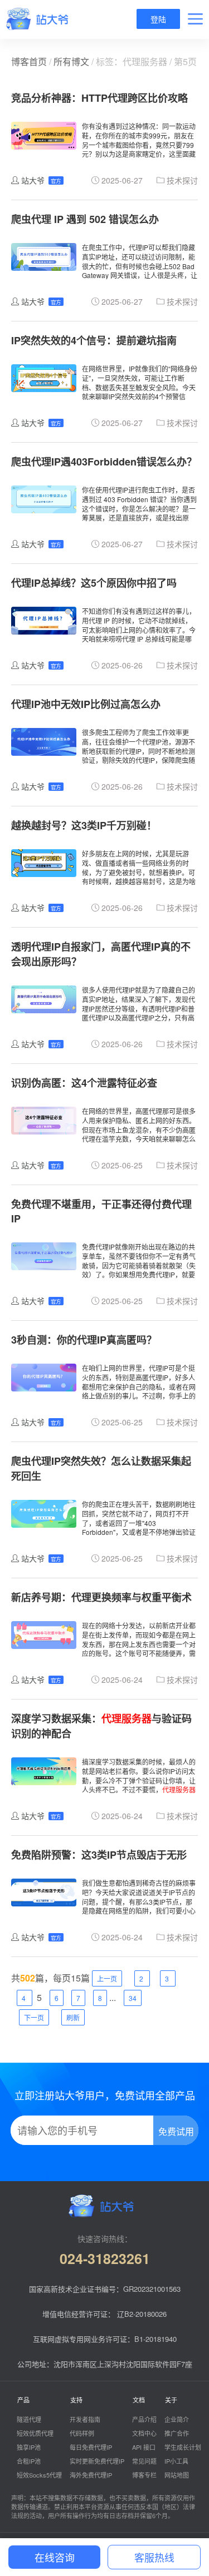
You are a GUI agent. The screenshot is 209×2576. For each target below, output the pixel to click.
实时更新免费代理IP (97, 2461)
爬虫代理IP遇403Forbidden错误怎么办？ (104, 462)
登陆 (158, 19)
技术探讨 (182, 180)
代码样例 (82, 2433)
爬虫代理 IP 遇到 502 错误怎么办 (85, 219)
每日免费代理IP (91, 2447)
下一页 (34, 2017)
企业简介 (177, 2419)
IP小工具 (176, 2461)
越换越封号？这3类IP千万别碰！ (84, 825)
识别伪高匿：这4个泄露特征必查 (84, 1083)
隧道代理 (29, 2419)
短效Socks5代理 (39, 2475)
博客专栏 (144, 2475)
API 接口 (144, 2447)
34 (133, 1998)
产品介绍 (144, 2419)
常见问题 (144, 2461)
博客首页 (29, 61)
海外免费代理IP (91, 2475)
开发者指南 (85, 2419)
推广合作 (177, 2433)
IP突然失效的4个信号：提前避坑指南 (94, 340)
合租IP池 (29, 2461)
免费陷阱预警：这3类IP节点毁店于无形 (99, 1855)
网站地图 (177, 2475)
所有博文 (71, 61)
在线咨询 (55, 2557)
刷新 (73, 2017)
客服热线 (154, 2557)
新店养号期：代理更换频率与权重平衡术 (101, 1597)
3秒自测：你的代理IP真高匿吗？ (84, 1340)
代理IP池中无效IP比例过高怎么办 (86, 704)
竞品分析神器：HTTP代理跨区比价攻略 (99, 98)
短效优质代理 (35, 2433)
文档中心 (144, 2433)
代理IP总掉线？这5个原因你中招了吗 (94, 583)
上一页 (107, 1978)
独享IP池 (29, 2447)
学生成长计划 (183, 2447)
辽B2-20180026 (142, 2314)
